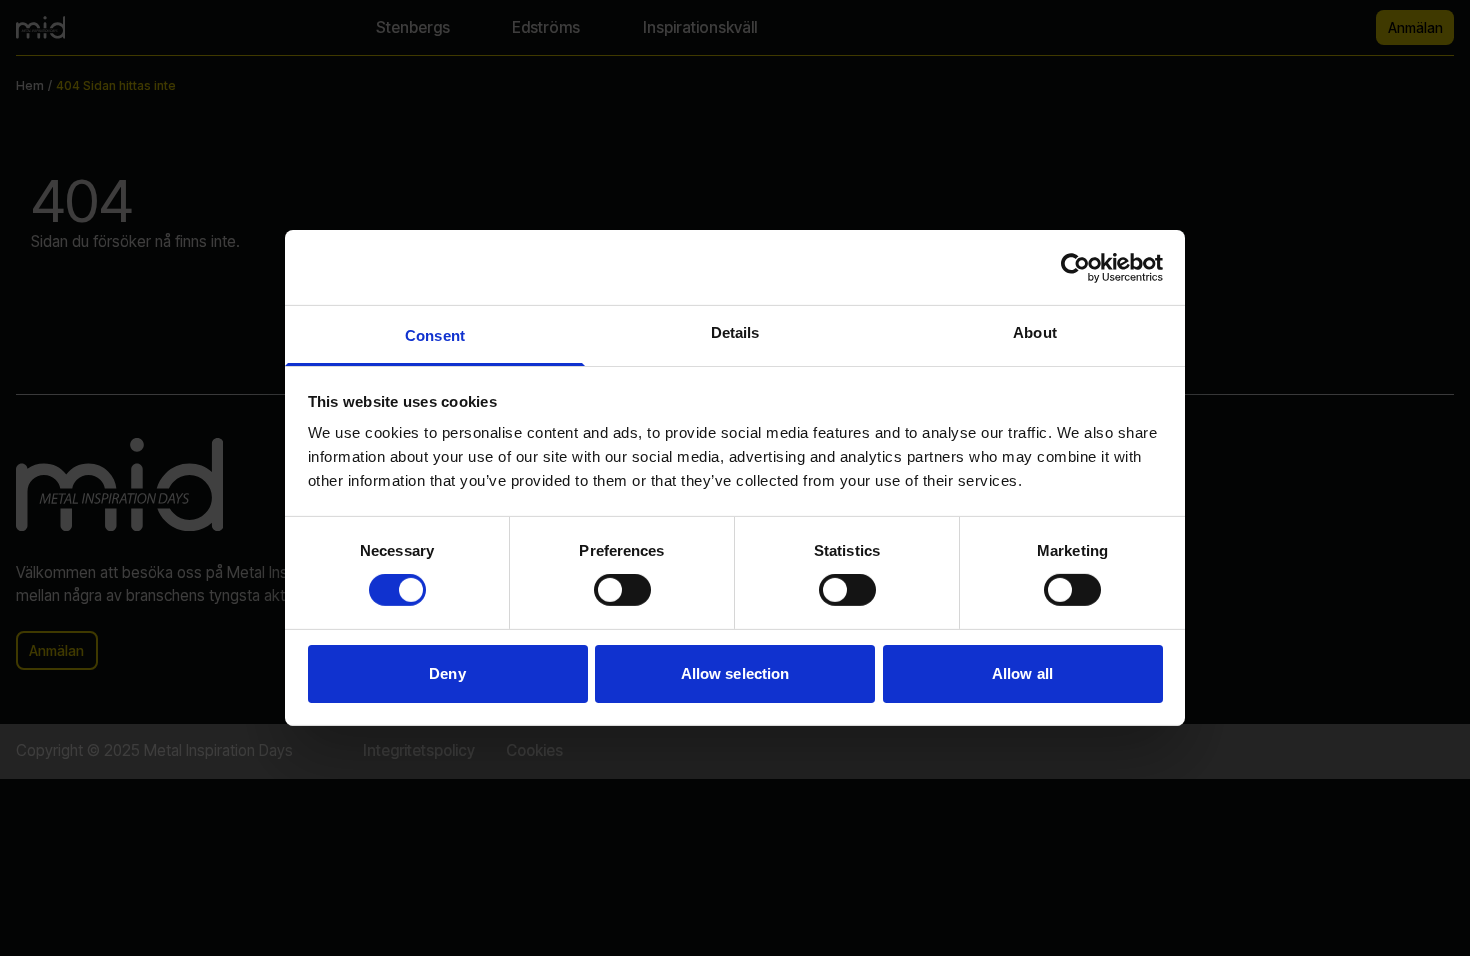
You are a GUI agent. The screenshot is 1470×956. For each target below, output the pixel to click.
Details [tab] (735, 332)
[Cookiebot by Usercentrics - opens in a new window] (1075, 267)
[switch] (622, 590)
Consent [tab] (435, 335)
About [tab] (1035, 332)
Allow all (1022, 673)
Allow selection (735, 673)
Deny (447, 673)
